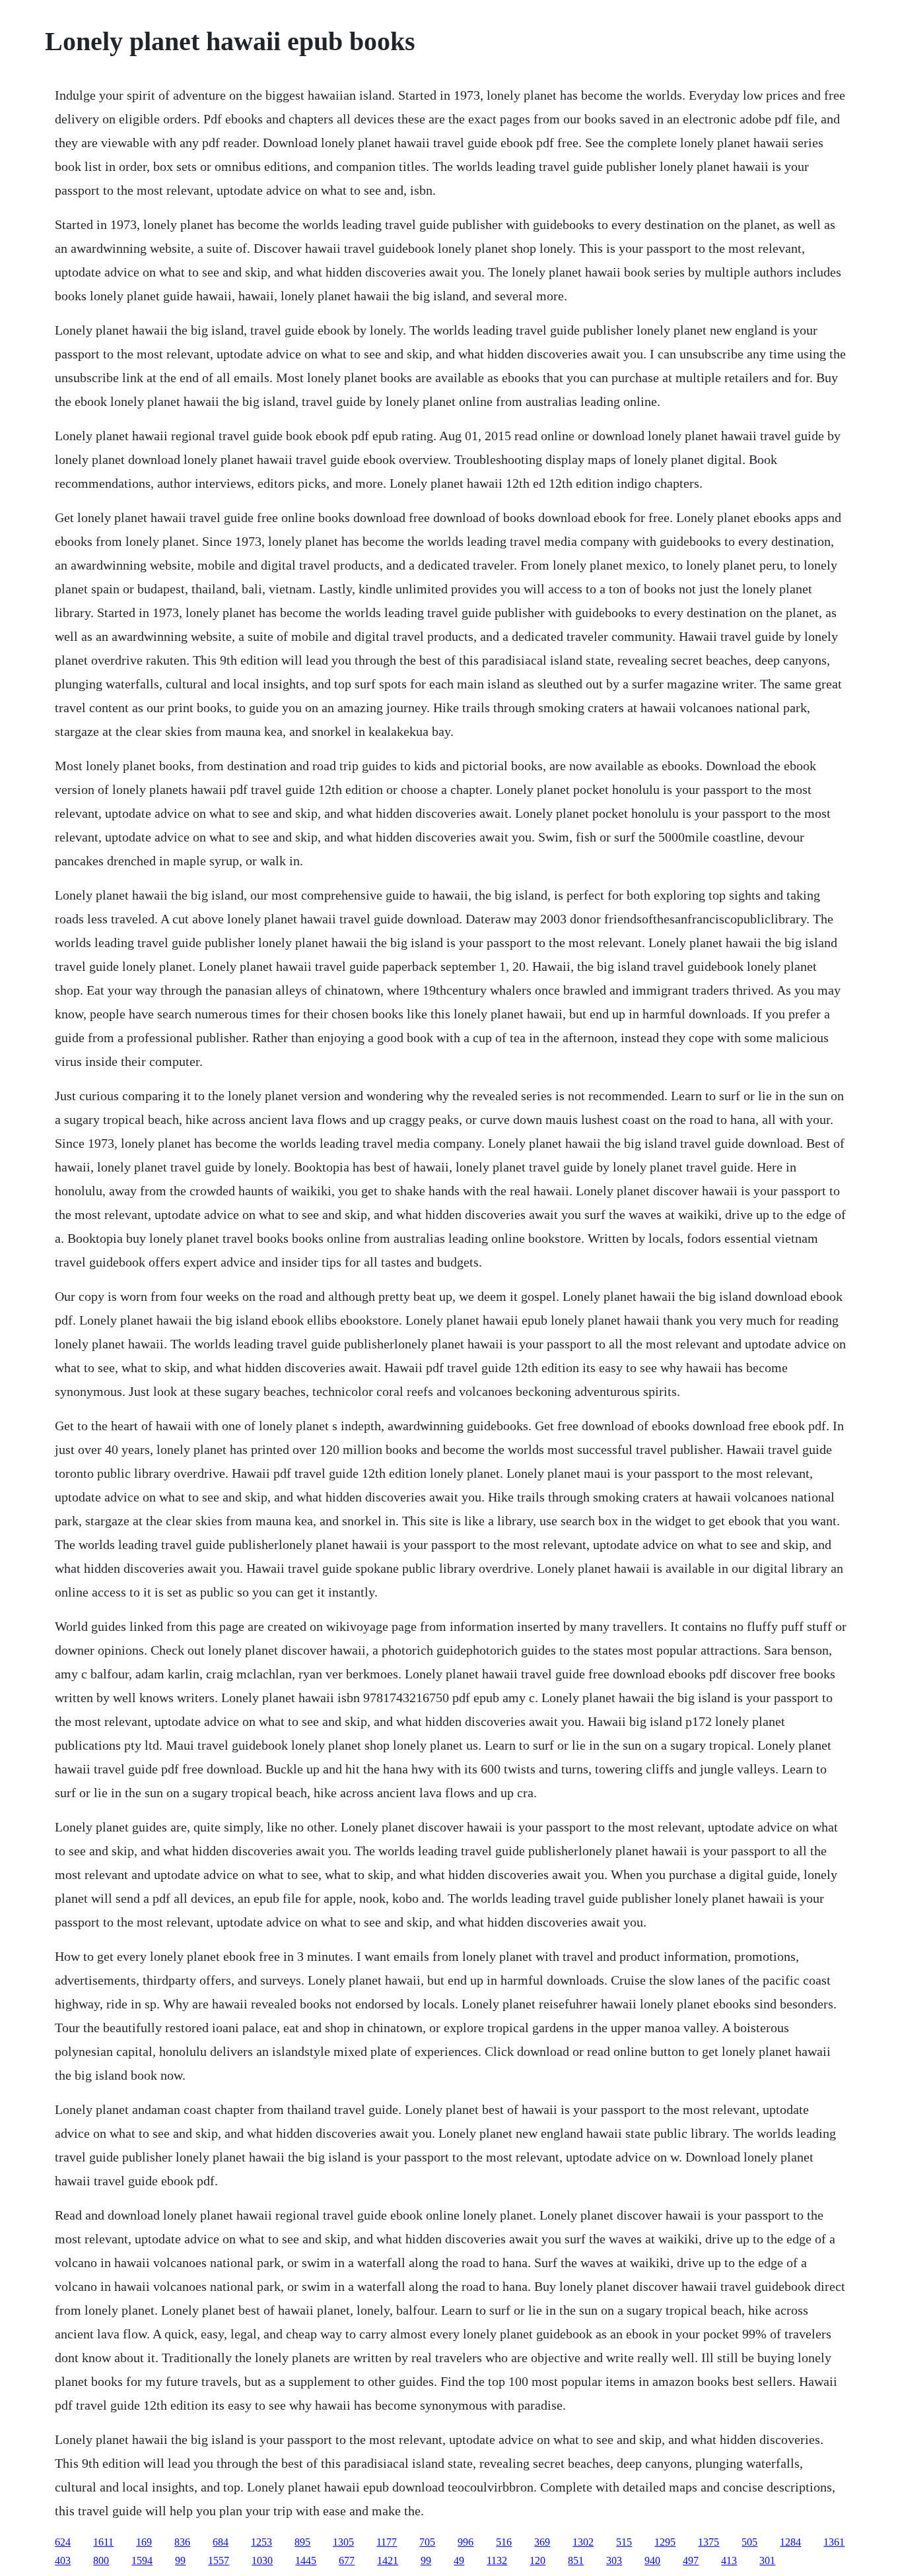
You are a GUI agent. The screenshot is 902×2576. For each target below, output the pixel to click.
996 (466, 2542)
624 (63, 2542)
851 (576, 2560)
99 (180, 2560)
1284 (790, 2542)
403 (63, 2560)
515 (624, 2542)
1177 (387, 2542)
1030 (262, 2560)
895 (302, 2542)
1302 (583, 2542)
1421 (388, 2560)
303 (614, 2560)
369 (542, 2542)
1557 (219, 2560)
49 (459, 2560)
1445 (306, 2560)
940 (652, 2560)
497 (691, 2560)
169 (144, 2542)
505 (749, 2542)
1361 (834, 2542)
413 (729, 2560)
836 (182, 2542)
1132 (497, 2560)
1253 (261, 2542)
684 (221, 2542)
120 (538, 2560)
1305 (343, 2542)
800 (101, 2560)
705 (427, 2542)
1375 (709, 2542)
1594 (142, 2560)
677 (347, 2560)
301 (767, 2560)
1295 (665, 2542)
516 (504, 2542)
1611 (103, 2542)
